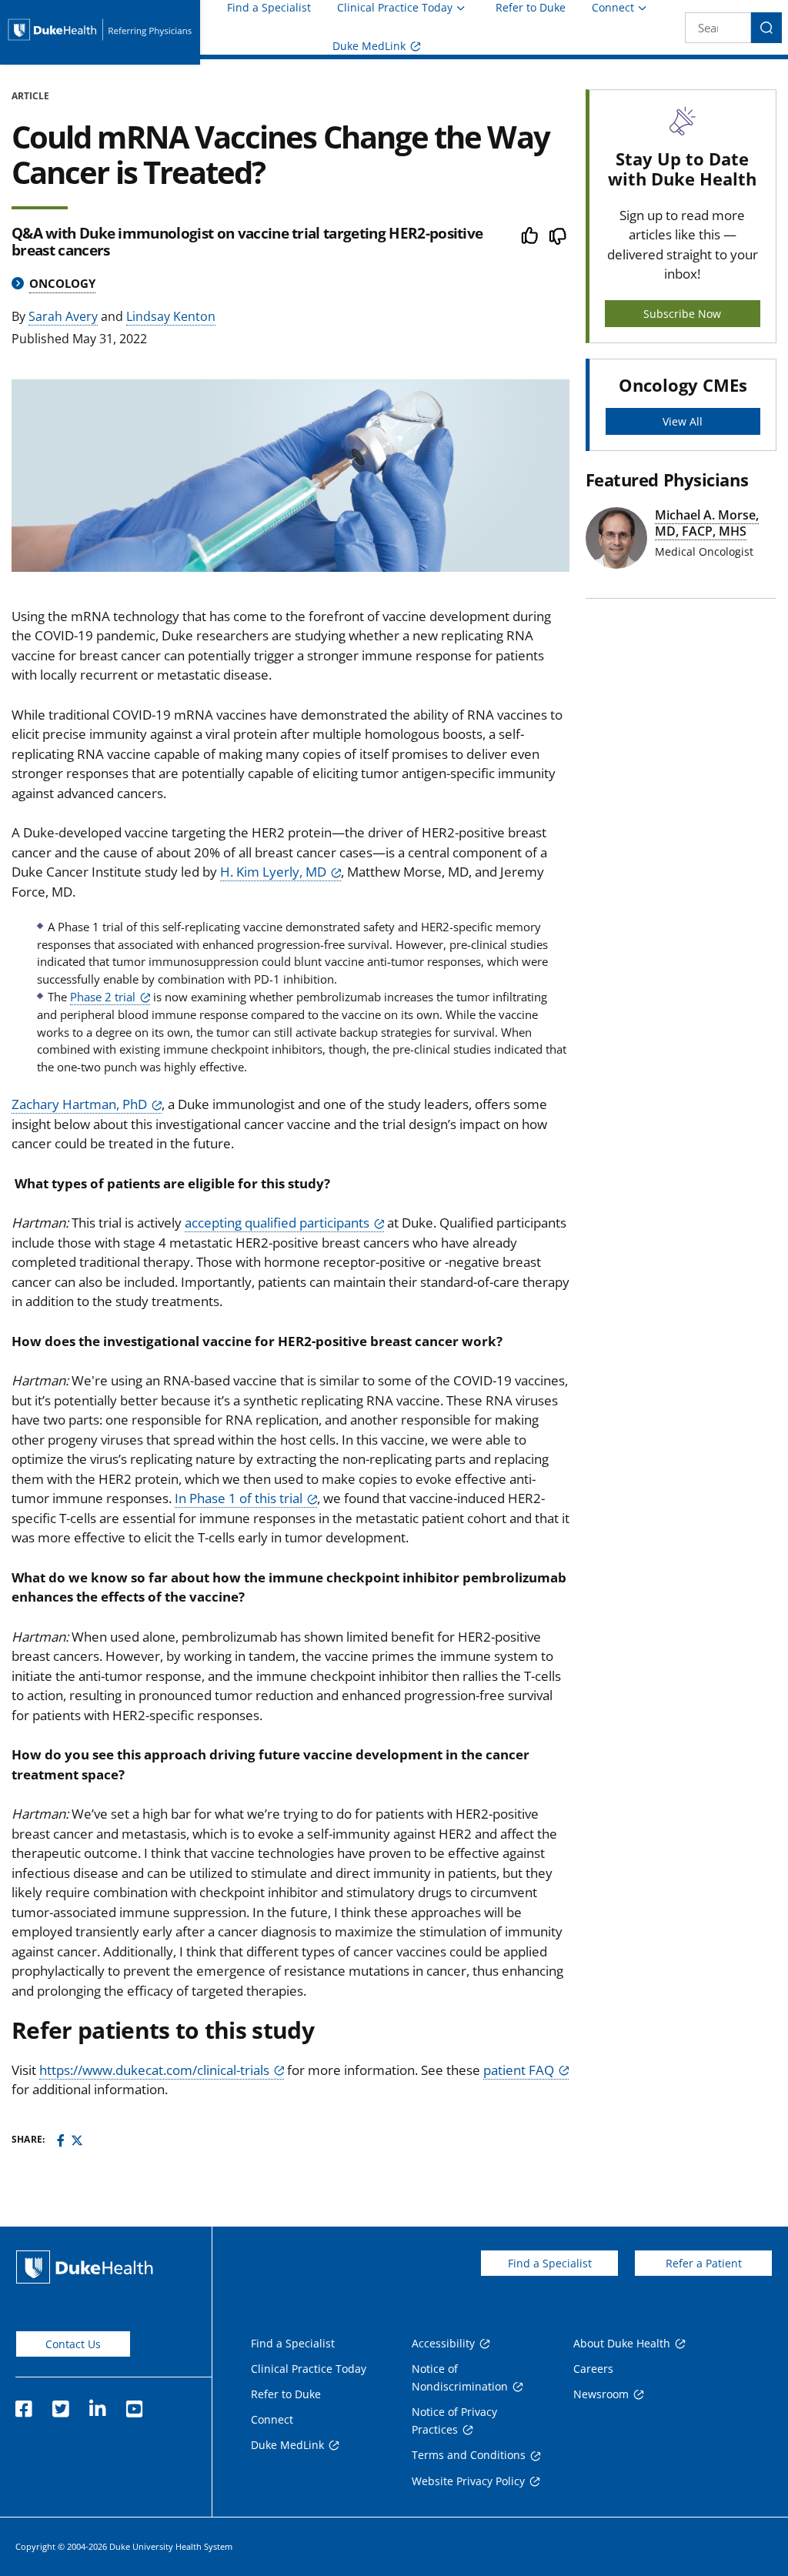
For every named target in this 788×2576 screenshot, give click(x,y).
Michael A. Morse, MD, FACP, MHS (707, 523)
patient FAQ (519, 2070)
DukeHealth (85, 2267)
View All (683, 421)
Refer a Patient (704, 2263)
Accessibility (443, 2343)
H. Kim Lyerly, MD (273, 872)
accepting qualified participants (277, 1223)
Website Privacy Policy (468, 2481)
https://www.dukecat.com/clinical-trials (154, 2070)
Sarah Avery (63, 316)
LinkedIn (97, 2404)
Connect (613, 7)
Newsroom (601, 2394)
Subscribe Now (682, 314)
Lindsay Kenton (171, 316)
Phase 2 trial (103, 997)
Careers (593, 2369)
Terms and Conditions (469, 2455)
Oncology (62, 283)
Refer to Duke (531, 8)
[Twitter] (77, 2140)
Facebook (23, 2404)
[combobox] (718, 28)
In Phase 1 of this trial (239, 1498)
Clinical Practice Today (395, 7)
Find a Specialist (269, 8)
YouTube (134, 2404)
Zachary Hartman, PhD (79, 1104)
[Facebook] (61, 2140)
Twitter (60, 2404)
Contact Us (73, 2344)
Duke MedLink (369, 46)
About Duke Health (622, 2343)
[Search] (766, 28)
